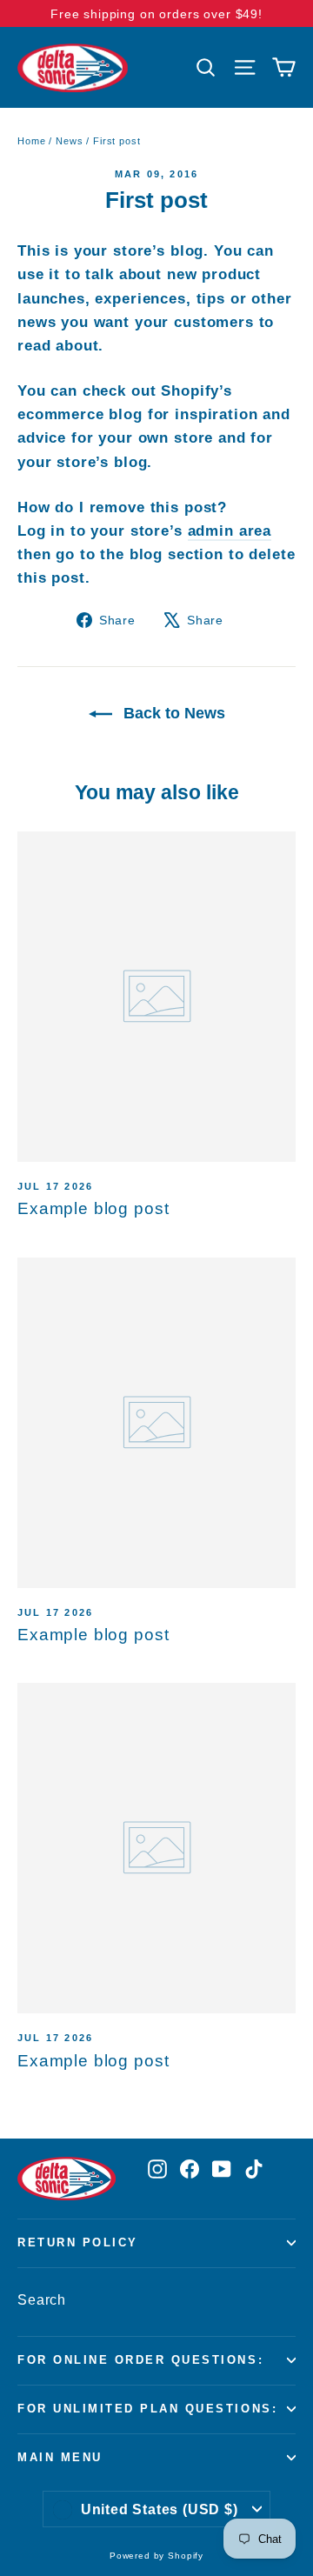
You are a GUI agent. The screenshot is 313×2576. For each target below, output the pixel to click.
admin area (230, 531)
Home (31, 141)
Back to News (172, 713)
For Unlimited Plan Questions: (147, 2409)
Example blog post (93, 1208)
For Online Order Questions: (140, 2360)
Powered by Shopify (156, 2556)
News (69, 141)
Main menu (60, 2458)
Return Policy (78, 2243)
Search (42, 2300)
